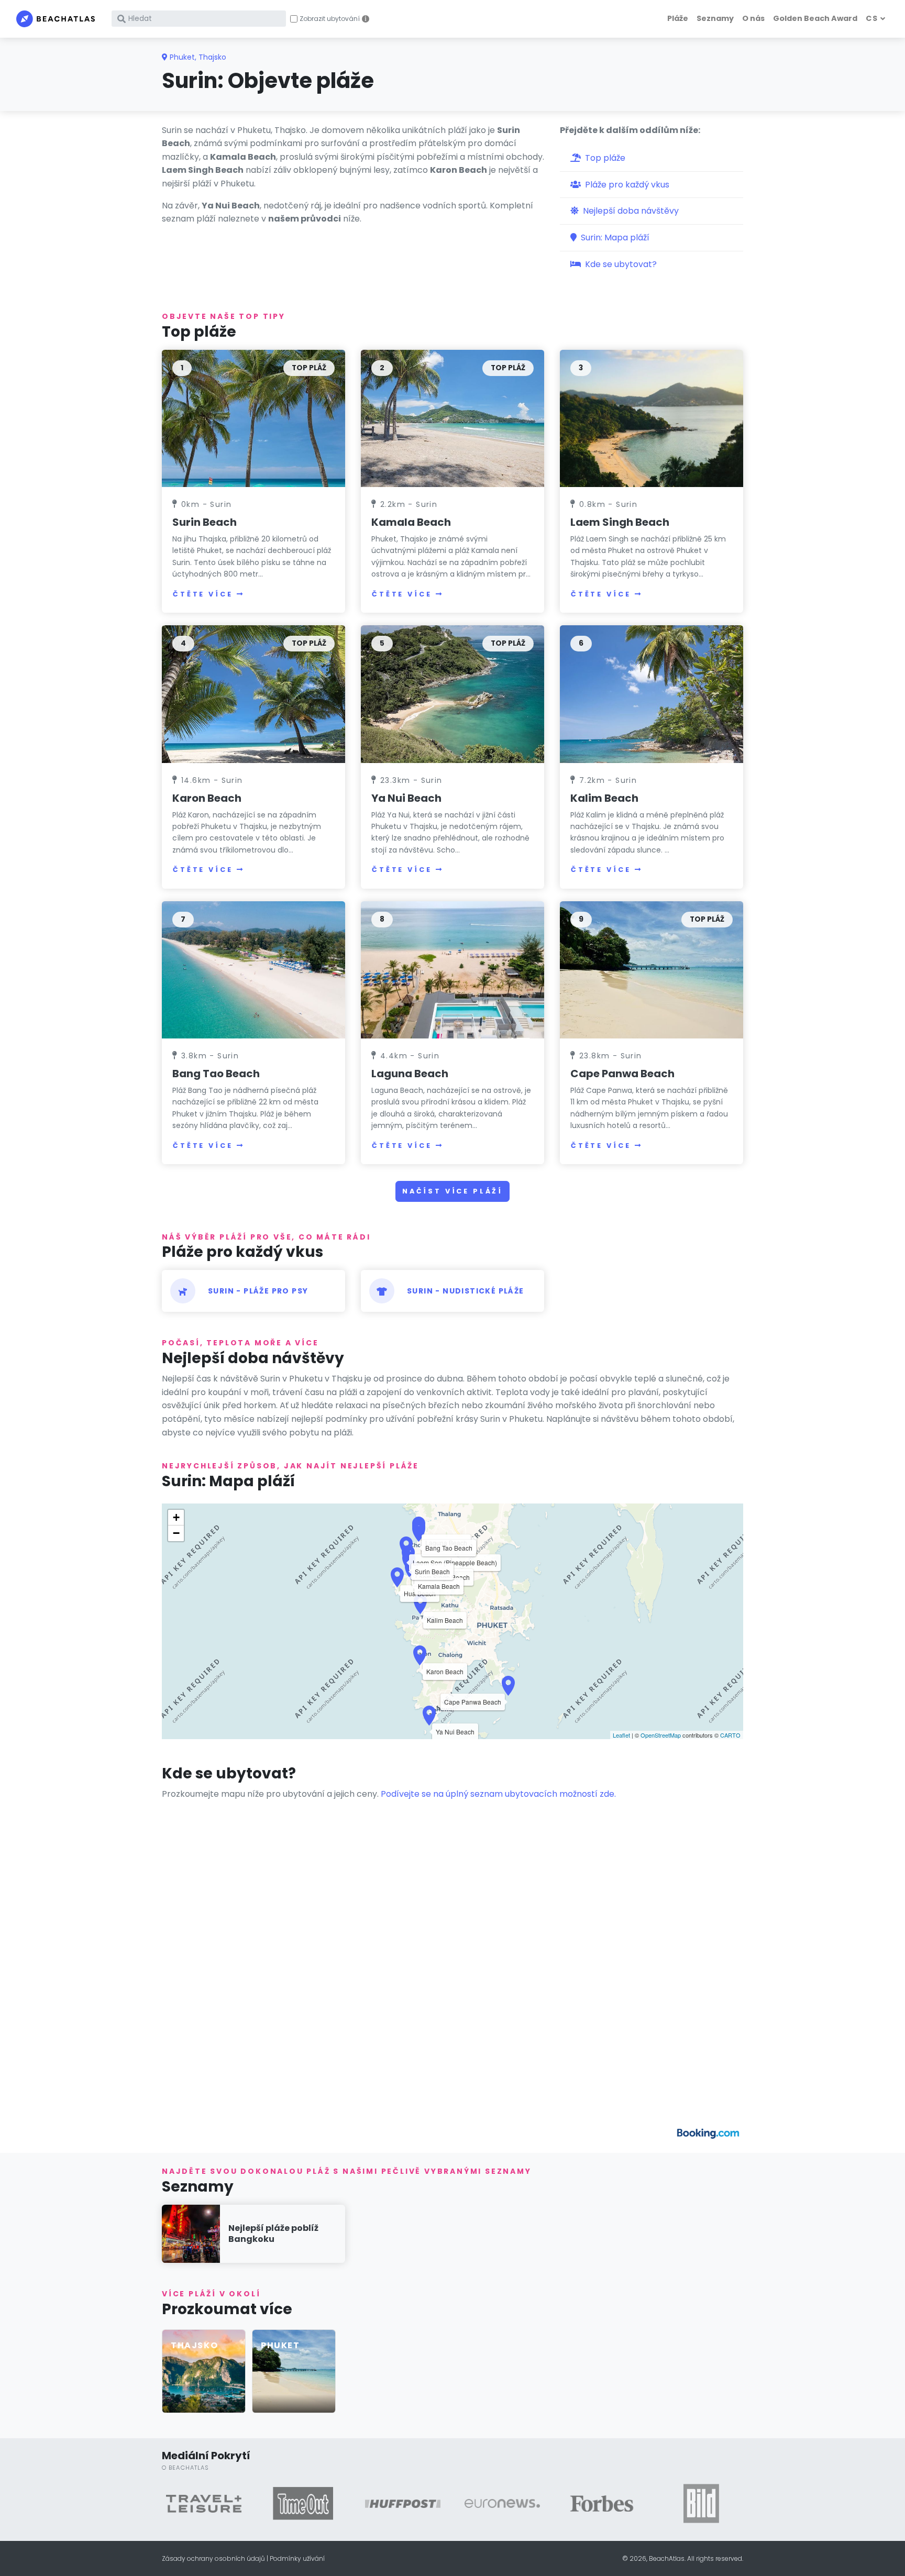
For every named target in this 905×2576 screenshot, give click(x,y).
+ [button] (176, 1517)
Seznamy (715, 18)
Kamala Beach (411, 522)
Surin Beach (205, 522)
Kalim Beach (604, 798)
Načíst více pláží (452, 1191)
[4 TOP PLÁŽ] (253, 694)
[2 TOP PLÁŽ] (452, 418)
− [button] (176, 1533)
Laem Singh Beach (620, 522)
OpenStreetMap (661, 1735)
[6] (652, 694)
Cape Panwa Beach (622, 1074)
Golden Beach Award (815, 18)
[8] (452, 970)
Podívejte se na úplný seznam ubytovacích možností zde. (498, 1794)
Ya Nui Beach (406, 798)
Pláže (678, 18)
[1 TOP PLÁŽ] (253, 418)
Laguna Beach (410, 1074)
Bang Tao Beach (216, 1074)
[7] (253, 970)
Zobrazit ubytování (330, 19)
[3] (652, 418)
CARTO (730, 1735)
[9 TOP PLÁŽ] (652, 970)
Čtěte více (203, 594)
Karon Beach (207, 798)
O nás (753, 18)
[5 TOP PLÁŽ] (452, 694)
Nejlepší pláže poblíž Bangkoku (273, 2234)
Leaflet (621, 1735)
